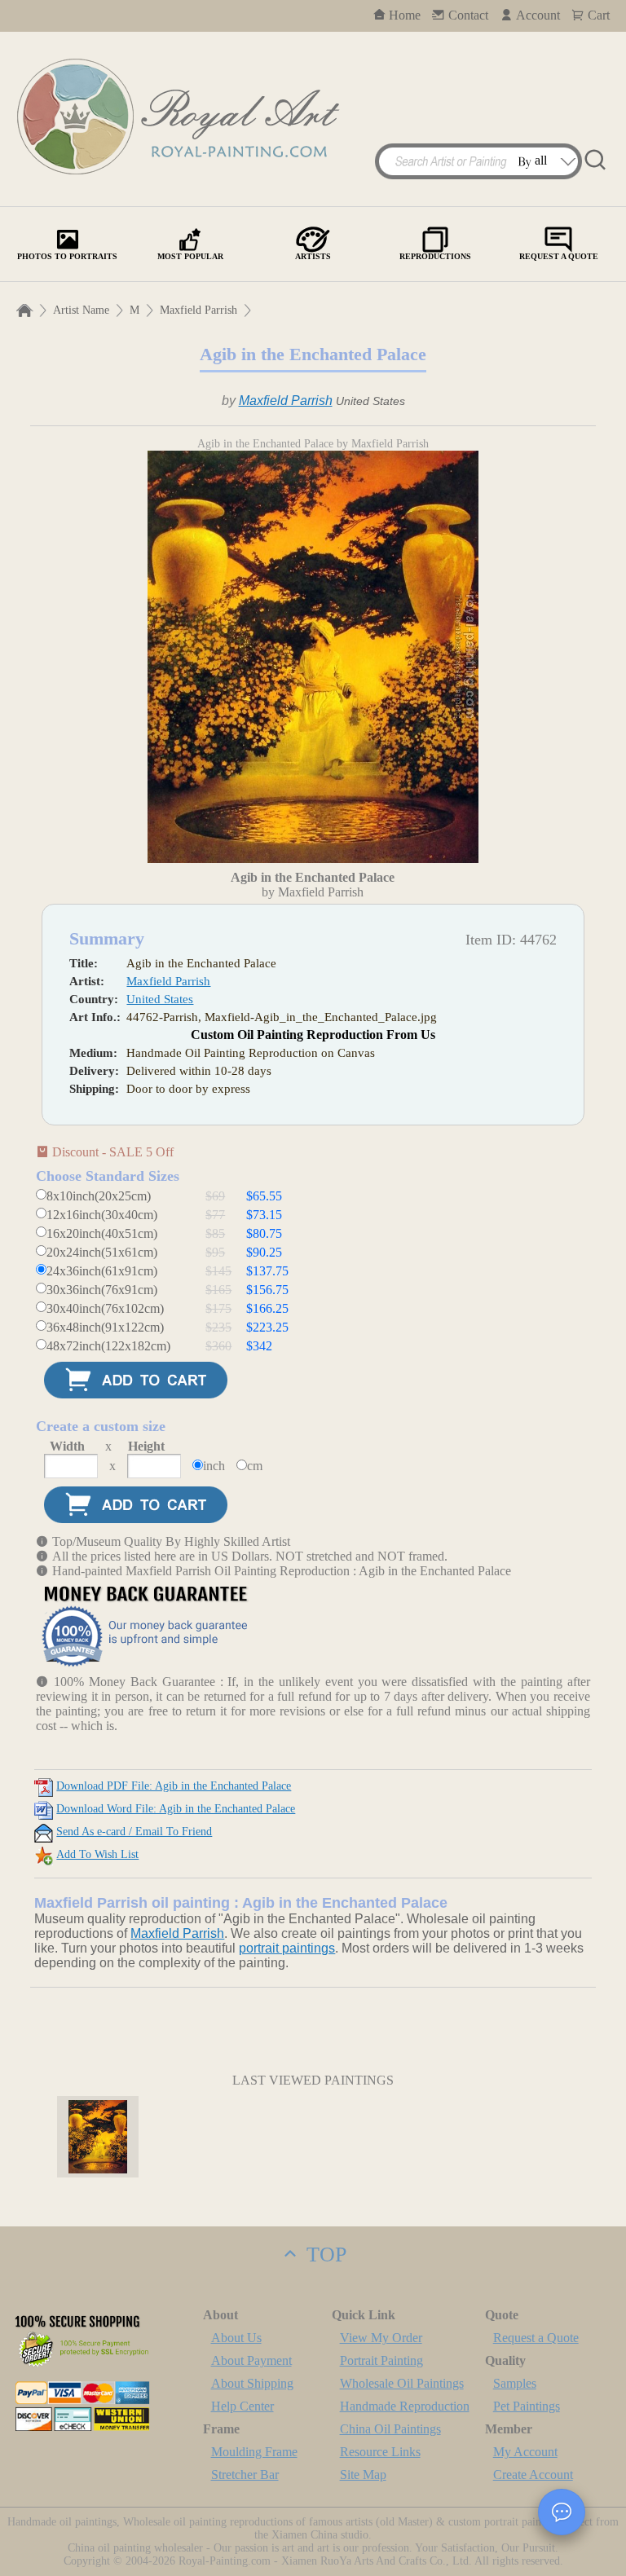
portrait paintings (287, 1948)
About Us (236, 2338)
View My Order (381, 2338)
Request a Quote (536, 2338)
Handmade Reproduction (405, 2406)
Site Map (363, 2475)
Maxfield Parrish (198, 310)
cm (255, 1466)
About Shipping (252, 2383)
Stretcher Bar (245, 2475)
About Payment (251, 2360)
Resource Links (380, 2452)
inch (214, 1466)
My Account (525, 2452)
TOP (324, 2255)
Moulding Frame (254, 2452)
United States (160, 999)
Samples (515, 2383)
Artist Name (81, 310)
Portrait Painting (381, 2360)
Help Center (242, 2406)
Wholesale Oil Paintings (402, 2383)
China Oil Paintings (390, 2429)
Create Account (533, 2475)
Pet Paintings (527, 2406)
